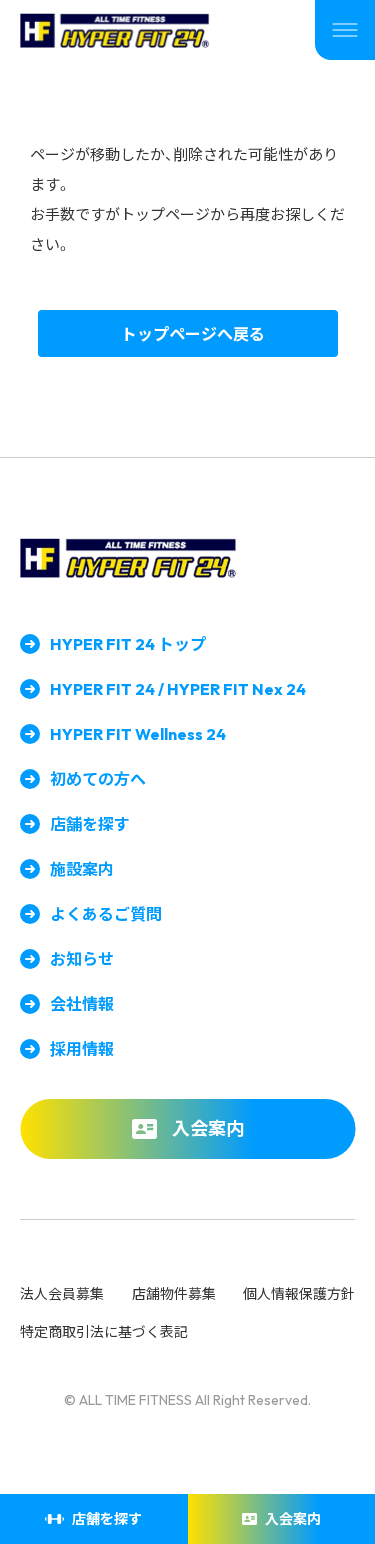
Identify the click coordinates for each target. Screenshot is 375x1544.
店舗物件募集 (174, 1294)
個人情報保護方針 (299, 1294)
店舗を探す (90, 824)
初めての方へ (98, 779)
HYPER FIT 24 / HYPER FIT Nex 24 (178, 689)
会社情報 (82, 1004)
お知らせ (82, 959)
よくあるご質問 (106, 914)
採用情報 (82, 1049)
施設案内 (82, 869)
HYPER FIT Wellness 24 (138, 734)
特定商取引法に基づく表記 (104, 1332)
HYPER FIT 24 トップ (128, 644)
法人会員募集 (62, 1294)
